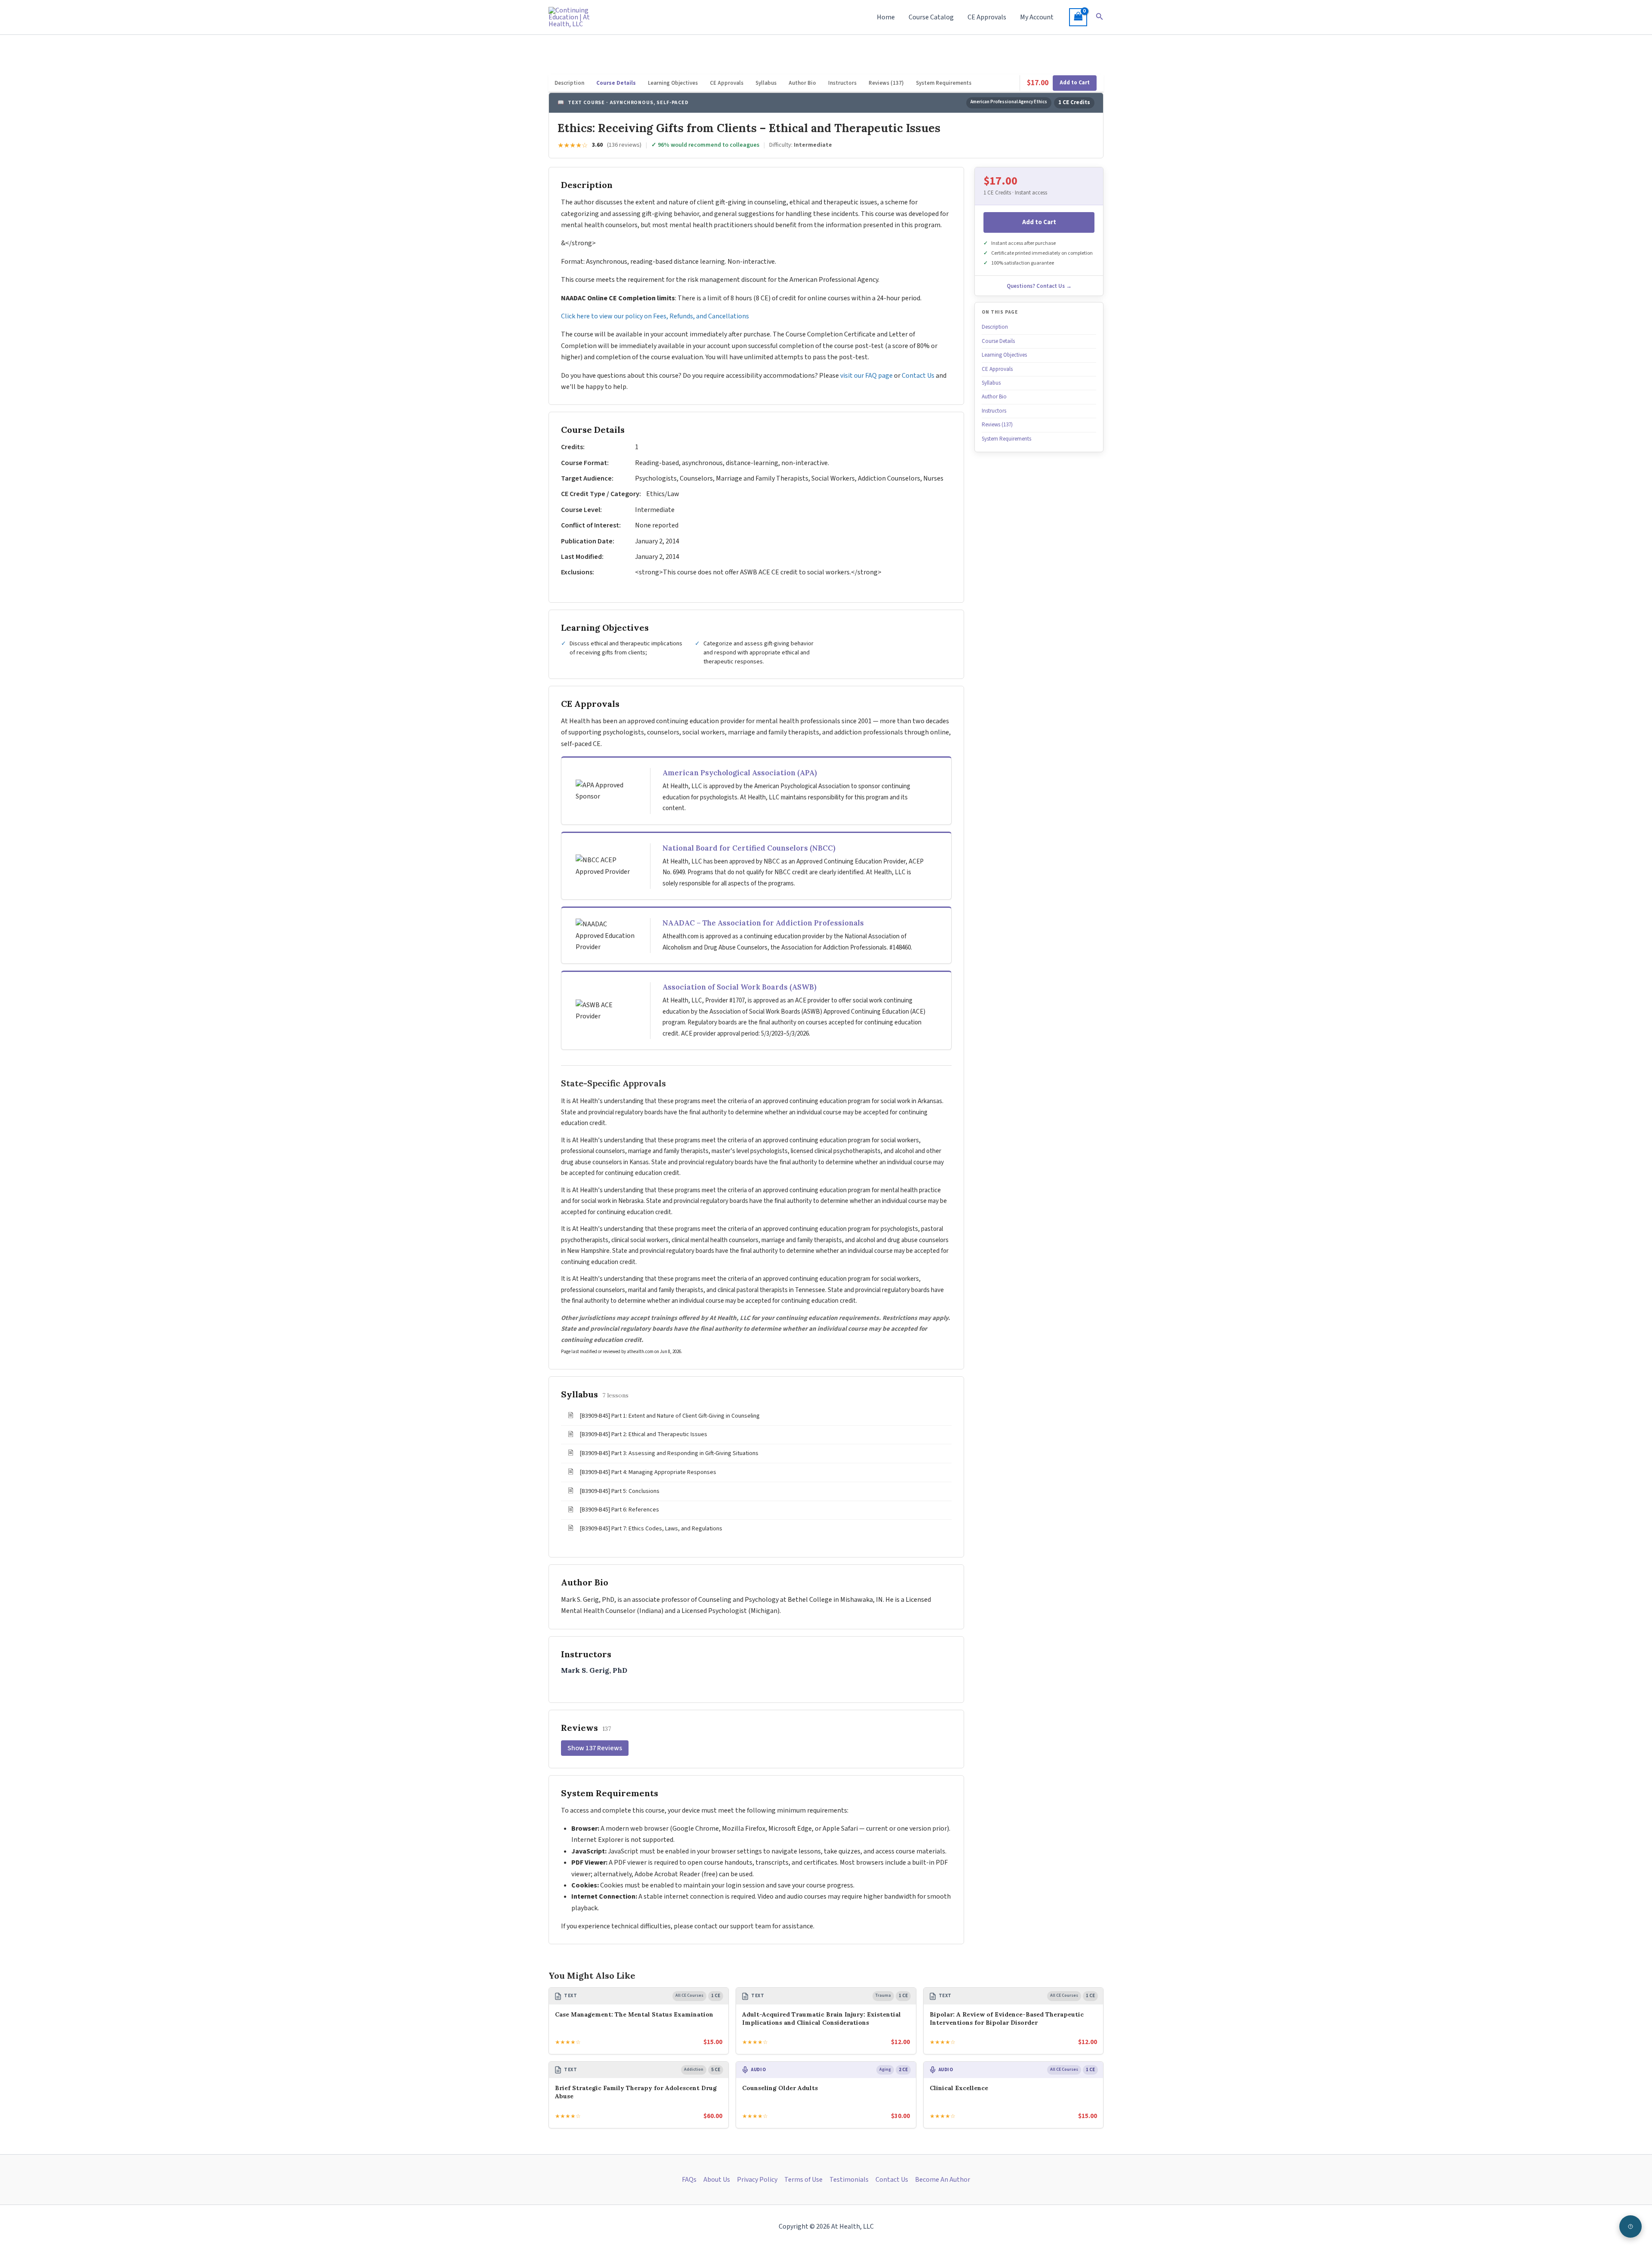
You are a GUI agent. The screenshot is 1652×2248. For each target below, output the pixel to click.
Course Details (616, 83)
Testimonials (849, 2180)
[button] (1100, 17)
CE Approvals (987, 17)
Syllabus (766, 83)
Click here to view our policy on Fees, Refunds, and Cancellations (656, 316)
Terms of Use (803, 2180)
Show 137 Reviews (595, 1748)
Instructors (842, 83)
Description (569, 83)
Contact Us (918, 376)
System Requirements (944, 83)
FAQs (689, 2180)
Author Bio (802, 83)
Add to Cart (1075, 83)
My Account (1037, 17)
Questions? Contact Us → (1039, 286)
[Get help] (1630, 2226)
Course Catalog (931, 17)
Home (886, 17)
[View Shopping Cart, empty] (1078, 17)
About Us (717, 2180)
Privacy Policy (757, 2180)
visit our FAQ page (866, 376)
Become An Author (943, 2180)
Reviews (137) (886, 83)
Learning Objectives (673, 83)
